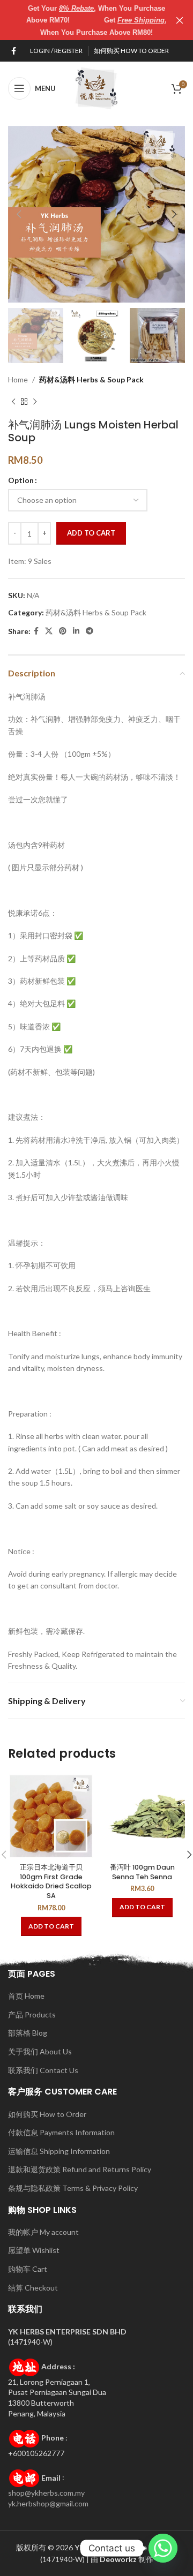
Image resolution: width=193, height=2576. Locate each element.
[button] (51, 1926)
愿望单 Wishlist (34, 2250)
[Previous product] (13, 402)
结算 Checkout (33, 2288)
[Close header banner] (180, 20)
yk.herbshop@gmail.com (48, 2503)
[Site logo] (96, 88)
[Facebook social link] (14, 51)
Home (18, 379)
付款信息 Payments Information (61, 2132)
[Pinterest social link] (63, 631)
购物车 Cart (28, 2269)
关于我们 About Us (40, 2051)
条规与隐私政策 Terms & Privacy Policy (73, 2188)
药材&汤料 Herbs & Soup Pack (91, 379)
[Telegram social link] (90, 631)
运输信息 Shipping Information (59, 2151)
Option (21, 480)
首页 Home (26, 1996)
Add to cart (91, 533)
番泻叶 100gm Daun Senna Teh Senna (142, 1872)
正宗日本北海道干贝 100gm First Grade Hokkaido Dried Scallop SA (51, 1881)
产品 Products (32, 2014)
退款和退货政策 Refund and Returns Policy (80, 2169)
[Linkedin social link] (76, 631)
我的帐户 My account (43, 2232)
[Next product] (35, 402)
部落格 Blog (28, 2033)
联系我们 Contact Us (43, 2070)
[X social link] (49, 631)
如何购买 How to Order (47, 2114)
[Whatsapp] (163, 2548)
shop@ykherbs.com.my (46, 2493)
